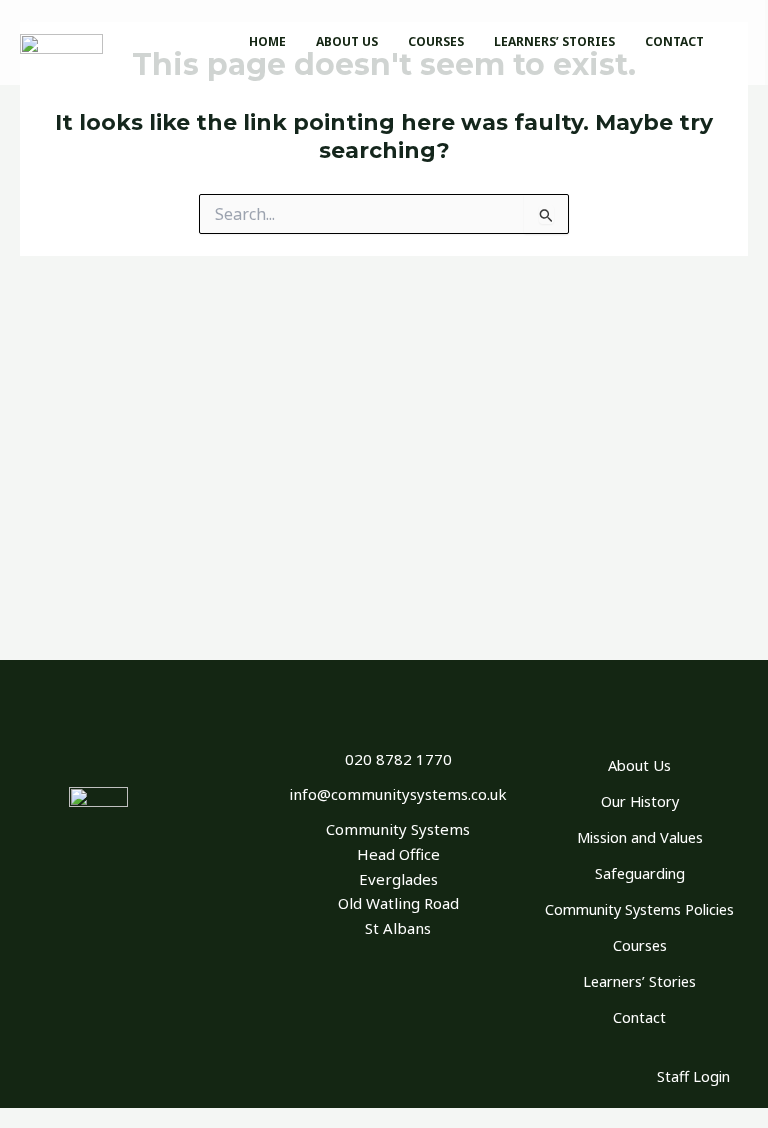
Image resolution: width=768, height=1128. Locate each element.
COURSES (436, 41)
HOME (267, 41)
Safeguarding (640, 873)
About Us (639, 765)
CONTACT (674, 41)
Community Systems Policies (639, 909)
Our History (640, 801)
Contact (639, 1017)
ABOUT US (347, 41)
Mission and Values (640, 837)
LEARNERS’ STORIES (554, 41)
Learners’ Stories (639, 981)
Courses (640, 945)
